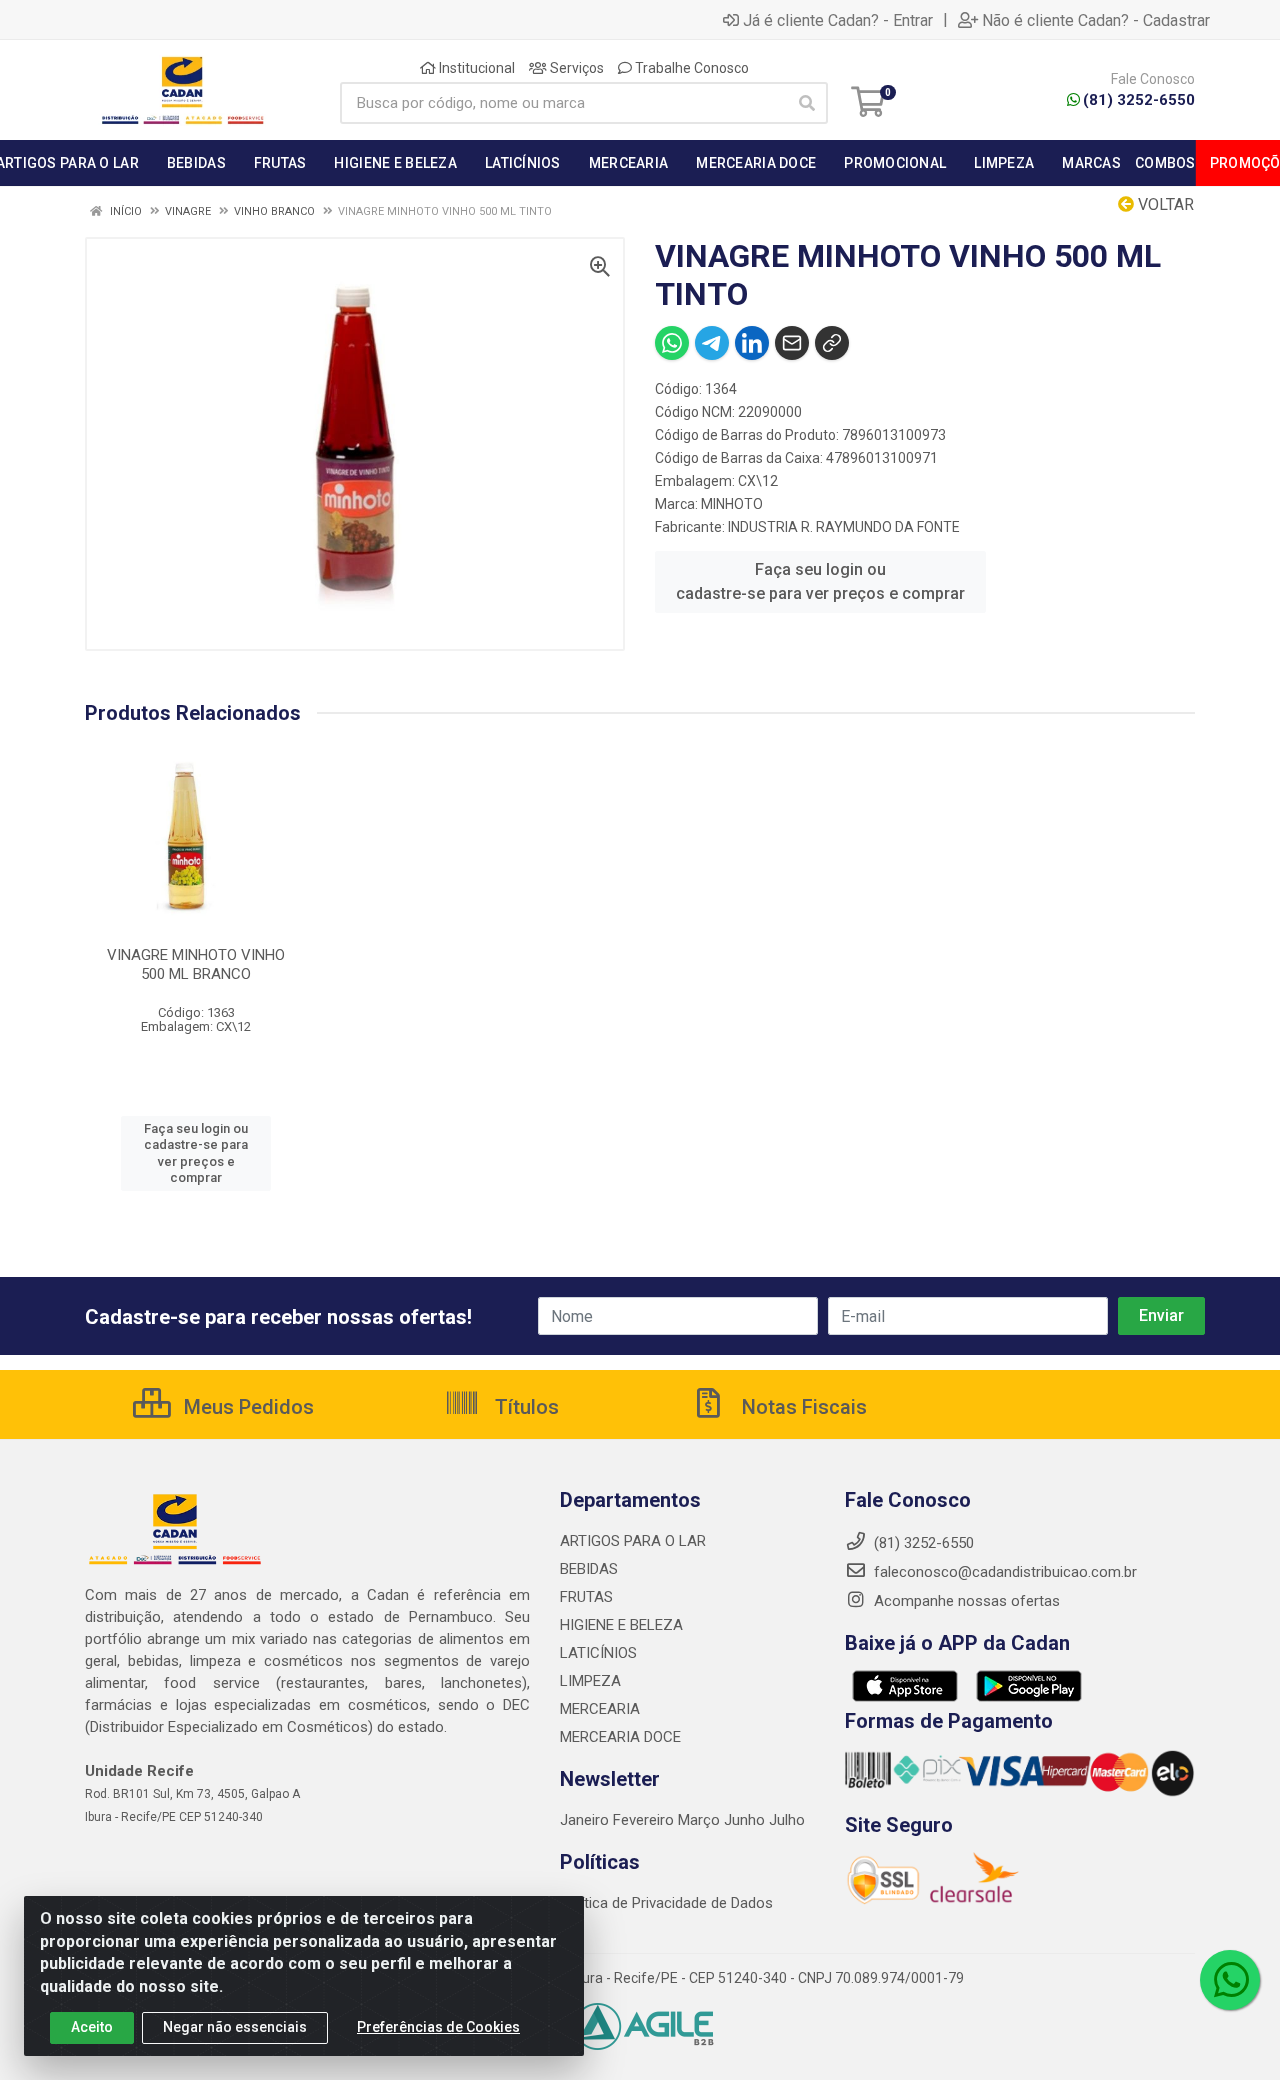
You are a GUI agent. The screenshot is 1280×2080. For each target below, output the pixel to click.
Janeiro (586, 1820)
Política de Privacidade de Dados (666, 1903)
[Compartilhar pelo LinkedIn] (752, 343)
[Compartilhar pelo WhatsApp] (672, 343)
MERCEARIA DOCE (620, 1737)
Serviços (575, 68)
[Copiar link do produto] (832, 343)
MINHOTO (732, 504)
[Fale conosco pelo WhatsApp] (1230, 1980)
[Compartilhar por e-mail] (792, 343)
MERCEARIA (600, 1709)
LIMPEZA (590, 1681)
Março (701, 1820)
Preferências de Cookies (438, 2027)
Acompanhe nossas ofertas (965, 1601)
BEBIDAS (589, 1569)
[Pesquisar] (807, 103)
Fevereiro (645, 1820)
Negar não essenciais (235, 2027)
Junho (744, 1820)
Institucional (475, 68)
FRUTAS (586, 1597)
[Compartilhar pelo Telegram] (712, 343)
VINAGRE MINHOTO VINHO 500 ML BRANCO (196, 964)
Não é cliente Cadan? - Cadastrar (1096, 20)
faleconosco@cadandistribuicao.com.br (1003, 1572)
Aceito (92, 2027)
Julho (787, 1820)
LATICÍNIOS (598, 1653)
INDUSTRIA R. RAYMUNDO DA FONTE (844, 527)
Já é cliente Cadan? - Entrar (838, 20)
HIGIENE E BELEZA (621, 1625)
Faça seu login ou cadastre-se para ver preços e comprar (820, 581)
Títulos (524, 1407)
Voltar (1164, 204)
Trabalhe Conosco (690, 68)
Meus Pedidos (246, 1407)
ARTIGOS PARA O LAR (633, 1541)
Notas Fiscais (802, 1407)
